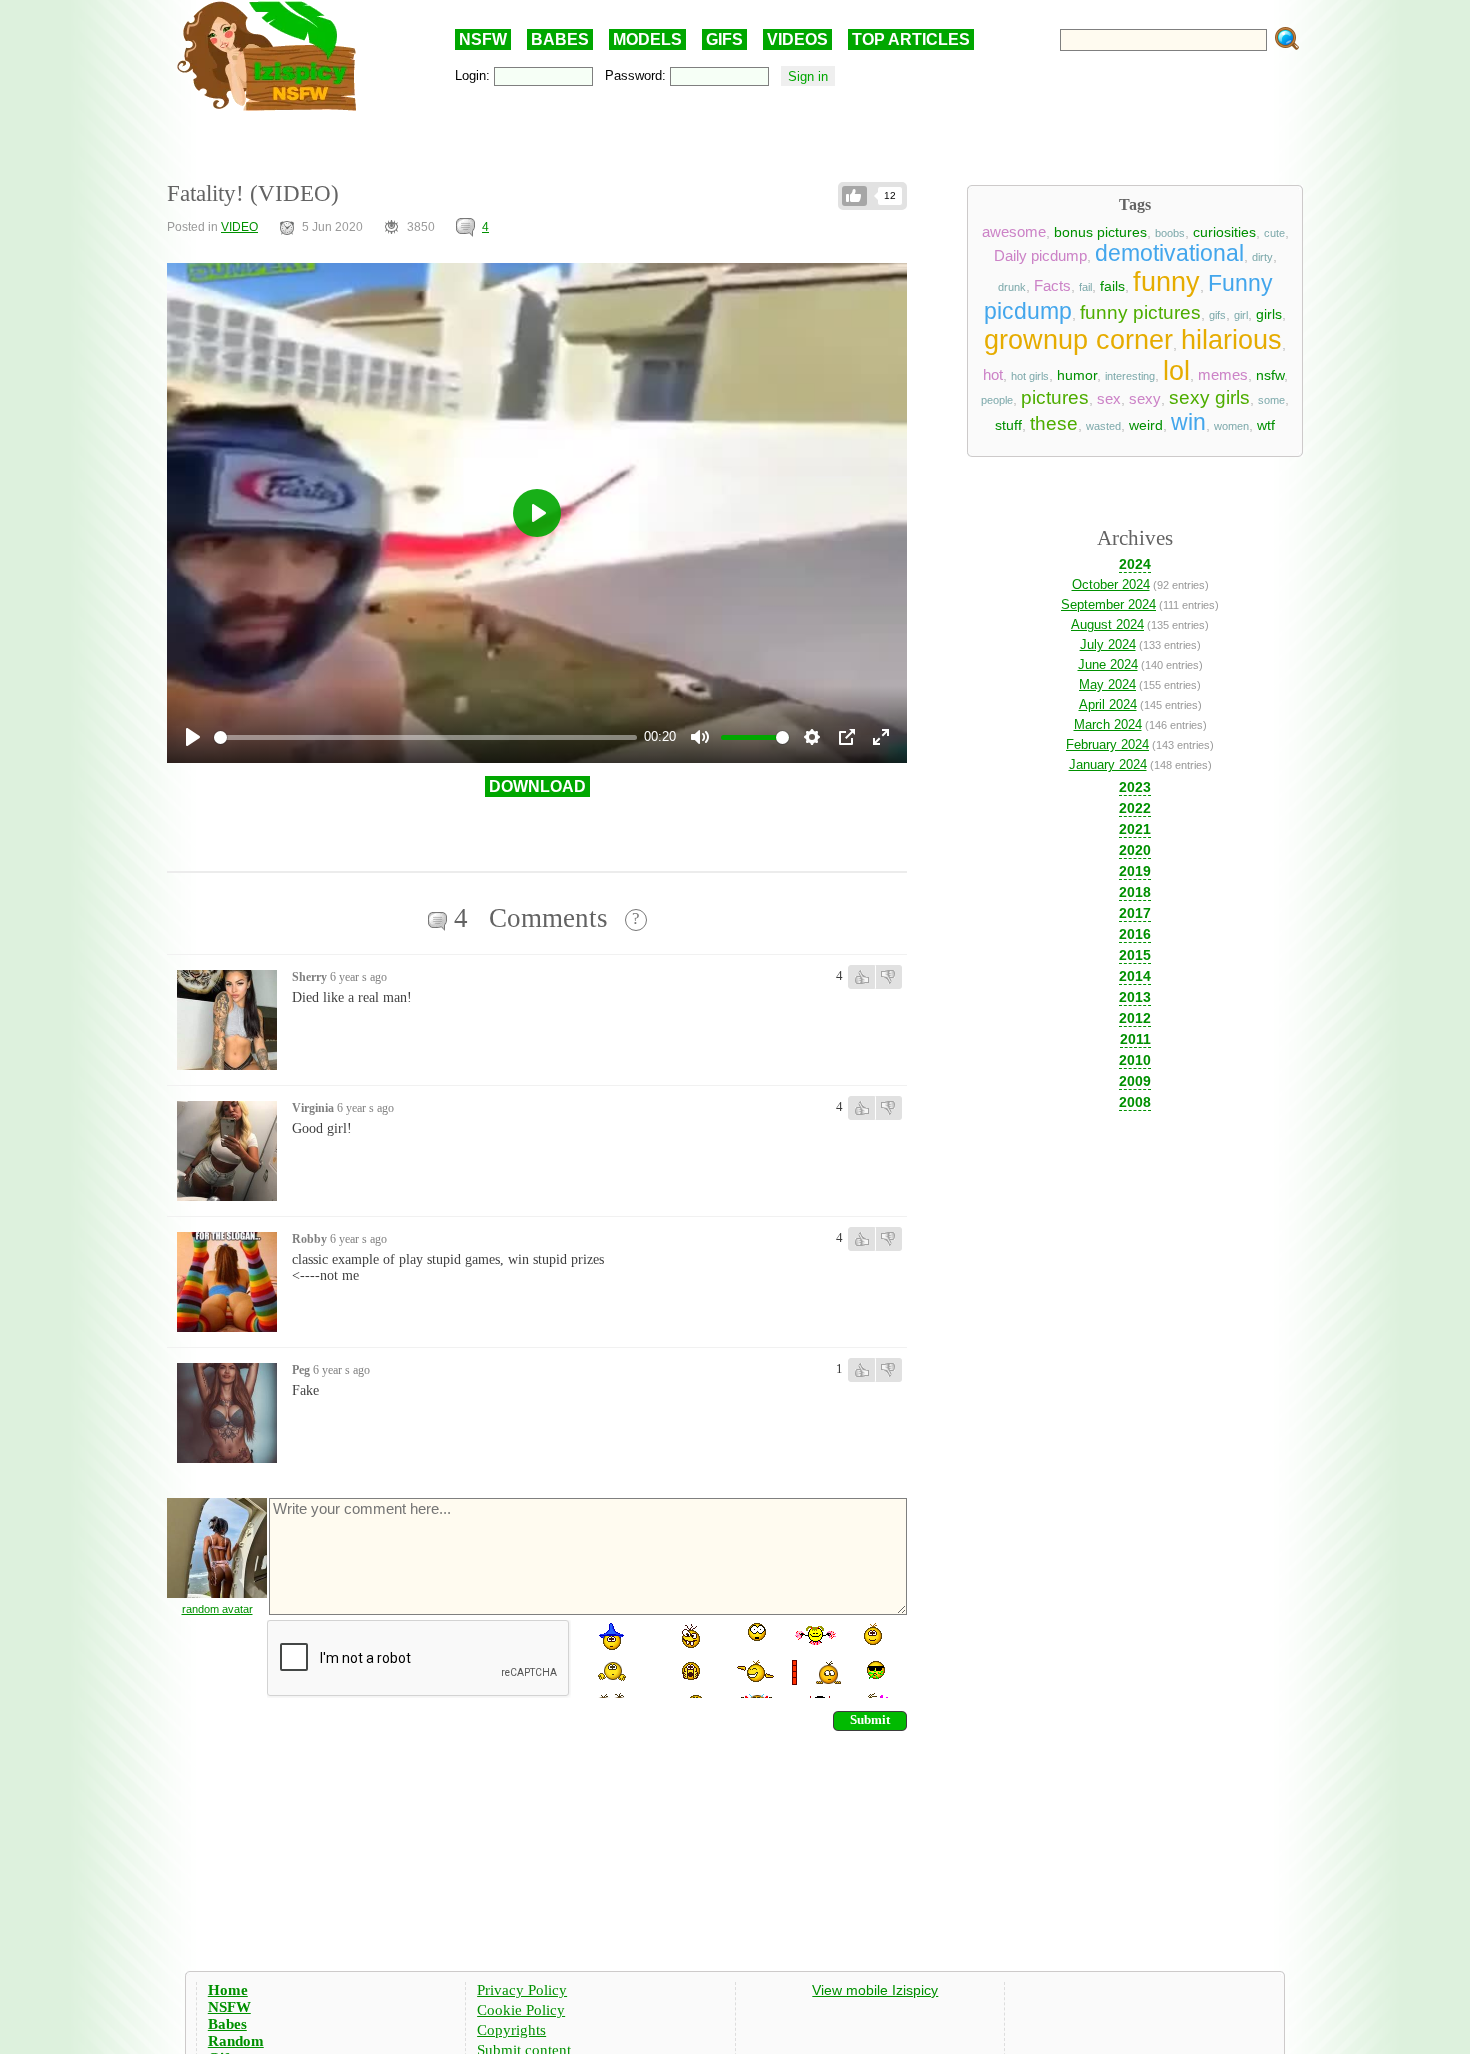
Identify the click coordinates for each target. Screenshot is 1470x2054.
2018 (1135, 892)
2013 (1135, 997)
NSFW (483, 39)
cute (1274, 233)
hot (993, 375)
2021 (1135, 829)
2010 (1135, 1060)
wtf (1266, 425)
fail (1085, 287)
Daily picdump (1040, 256)
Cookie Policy (521, 2010)
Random (236, 2041)
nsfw (1270, 375)
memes (1223, 375)
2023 (1135, 787)
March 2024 (1108, 724)
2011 (1135, 1039)
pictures (1055, 397)
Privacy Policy (522, 1990)
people (997, 400)
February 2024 (1107, 744)
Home (228, 1990)
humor (1077, 375)
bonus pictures (1100, 232)
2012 (1135, 1018)
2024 (1135, 564)
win (1188, 422)
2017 (1135, 913)
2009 (1135, 1081)
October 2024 (1111, 584)
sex (1109, 399)
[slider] (425, 737)
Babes (227, 2024)
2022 (1135, 808)
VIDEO (239, 227)
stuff (1008, 425)
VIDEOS (797, 39)
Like (854, 196)
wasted (1103, 426)
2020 (1135, 850)
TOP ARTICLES (911, 39)
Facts (1052, 286)
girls (1269, 314)
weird (1146, 425)
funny (1166, 282)
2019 (1135, 871)
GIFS (724, 39)
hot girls (1030, 376)
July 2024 (1108, 644)
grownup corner (1078, 340)
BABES (560, 39)
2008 (1135, 1102)
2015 (1135, 955)
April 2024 (1108, 704)
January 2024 (1108, 764)
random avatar (217, 1609)
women (1231, 426)
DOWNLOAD (537, 786)
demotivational (1169, 253)
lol (1176, 371)
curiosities (1224, 232)
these (1054, 423)
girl (1241, 315)
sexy (1145, 399)
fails (1112, 286)
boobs (1170, 233)
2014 (1135, 976)
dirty (1262, 257)
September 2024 (1108, 604)
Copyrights (511, 2030)
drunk (1012, 287)
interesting (1130, 376)
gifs (1217, 315)
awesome (1014, 232)
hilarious (1231, 340)
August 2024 (1107, 624)
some (1271, 400)
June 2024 (1108, 664)
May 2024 (1107, 684)
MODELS (647, 39)
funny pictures (1140, 312)
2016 (1135, 934)
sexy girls (1209, 397)
